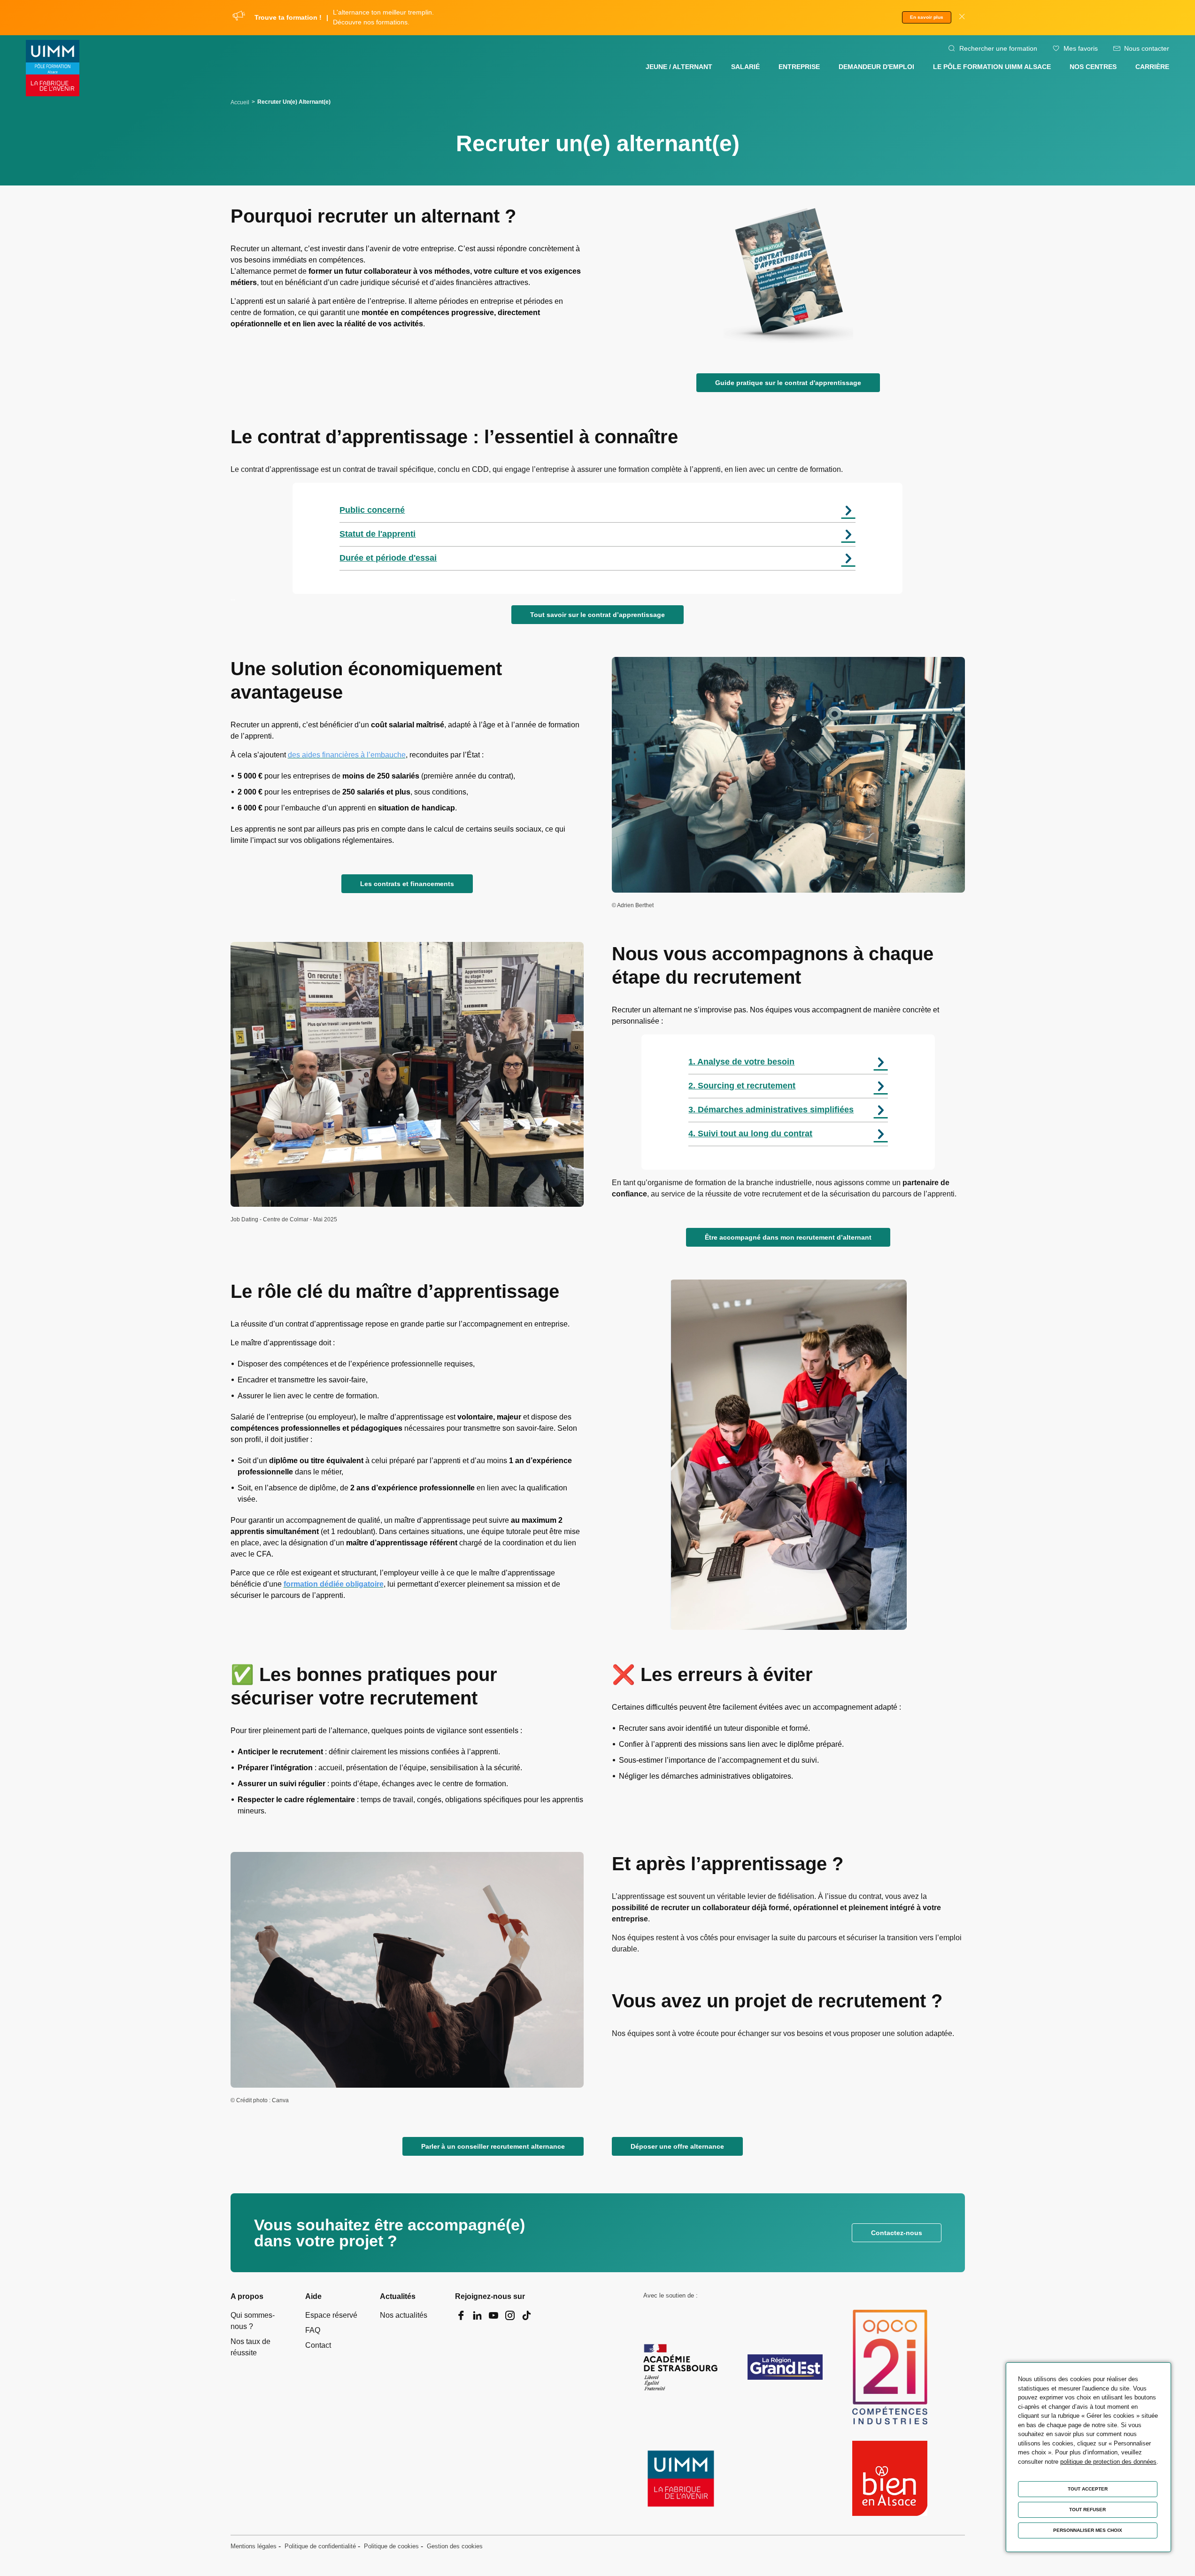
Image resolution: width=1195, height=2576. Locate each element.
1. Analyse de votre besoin (741, 1062)
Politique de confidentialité (320, 2546)
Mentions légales (254, 2546)
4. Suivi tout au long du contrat (750, 1134)
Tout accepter (1088, 2489)
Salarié (745, 67)
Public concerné (372, 510)
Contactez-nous (897, 2233)
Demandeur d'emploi (876, 67)
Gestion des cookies (455, 2546)
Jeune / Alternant (679, 67)
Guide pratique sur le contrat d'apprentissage (788, 383)
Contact (318, 2345)
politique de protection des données (1108, 2462)
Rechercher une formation (998, 48)
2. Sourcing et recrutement (742, 1086)
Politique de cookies (391, 2546)
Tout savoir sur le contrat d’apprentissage (597, 615)
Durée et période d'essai (388, 558)
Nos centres (1093, 67)
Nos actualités (404, 2315)
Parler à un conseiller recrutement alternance (493, 2146)
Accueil (240, 102)
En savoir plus (927, 17)
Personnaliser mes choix (1088, 2530)
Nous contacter (1147, 48)
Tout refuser (1087, 2510)
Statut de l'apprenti (378, 534)
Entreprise (799, 67)
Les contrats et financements (407, 884)
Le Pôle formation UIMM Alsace (992, 67)
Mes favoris (1081, 48)
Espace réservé (331, 2315)
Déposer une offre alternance (677, 2146)
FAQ (313, 2330)
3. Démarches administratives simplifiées (771, 1110)
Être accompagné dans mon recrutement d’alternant (788, 1237)
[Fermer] (962, 18)
